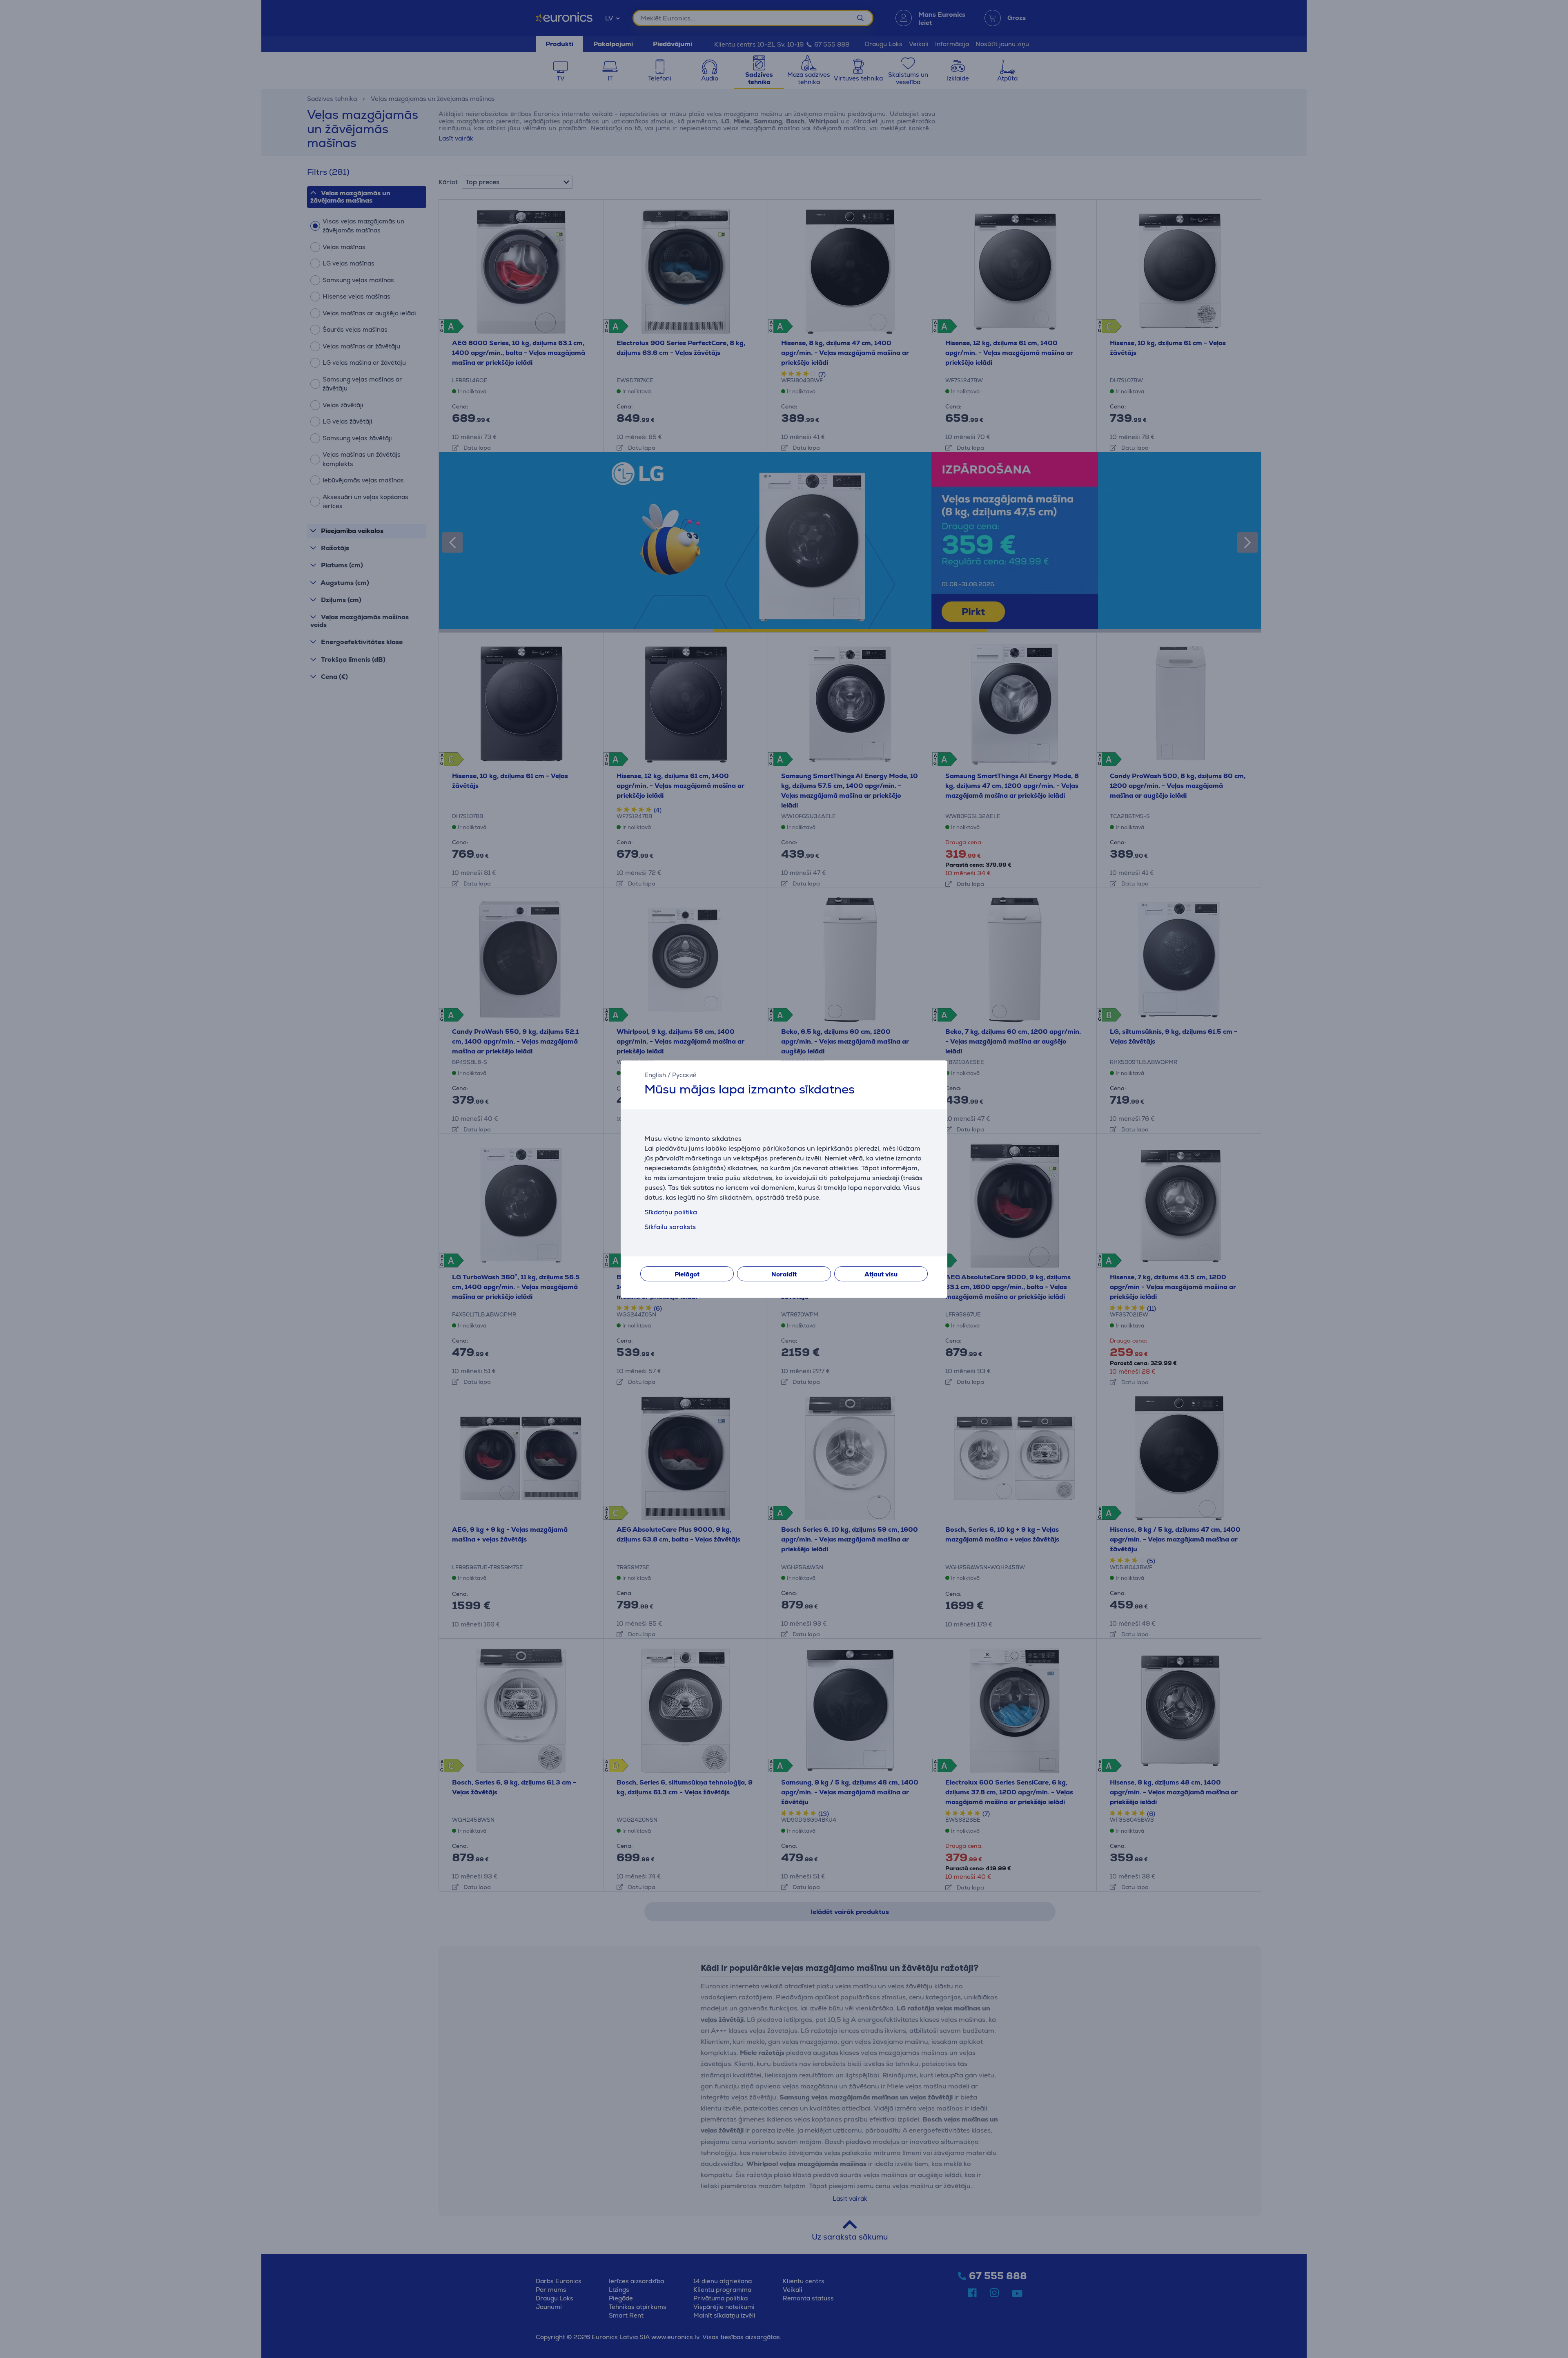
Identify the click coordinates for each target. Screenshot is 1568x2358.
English (655, 1075)
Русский (684, 1075)
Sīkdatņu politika (671, 1212)
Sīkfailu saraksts (670, 1227)
